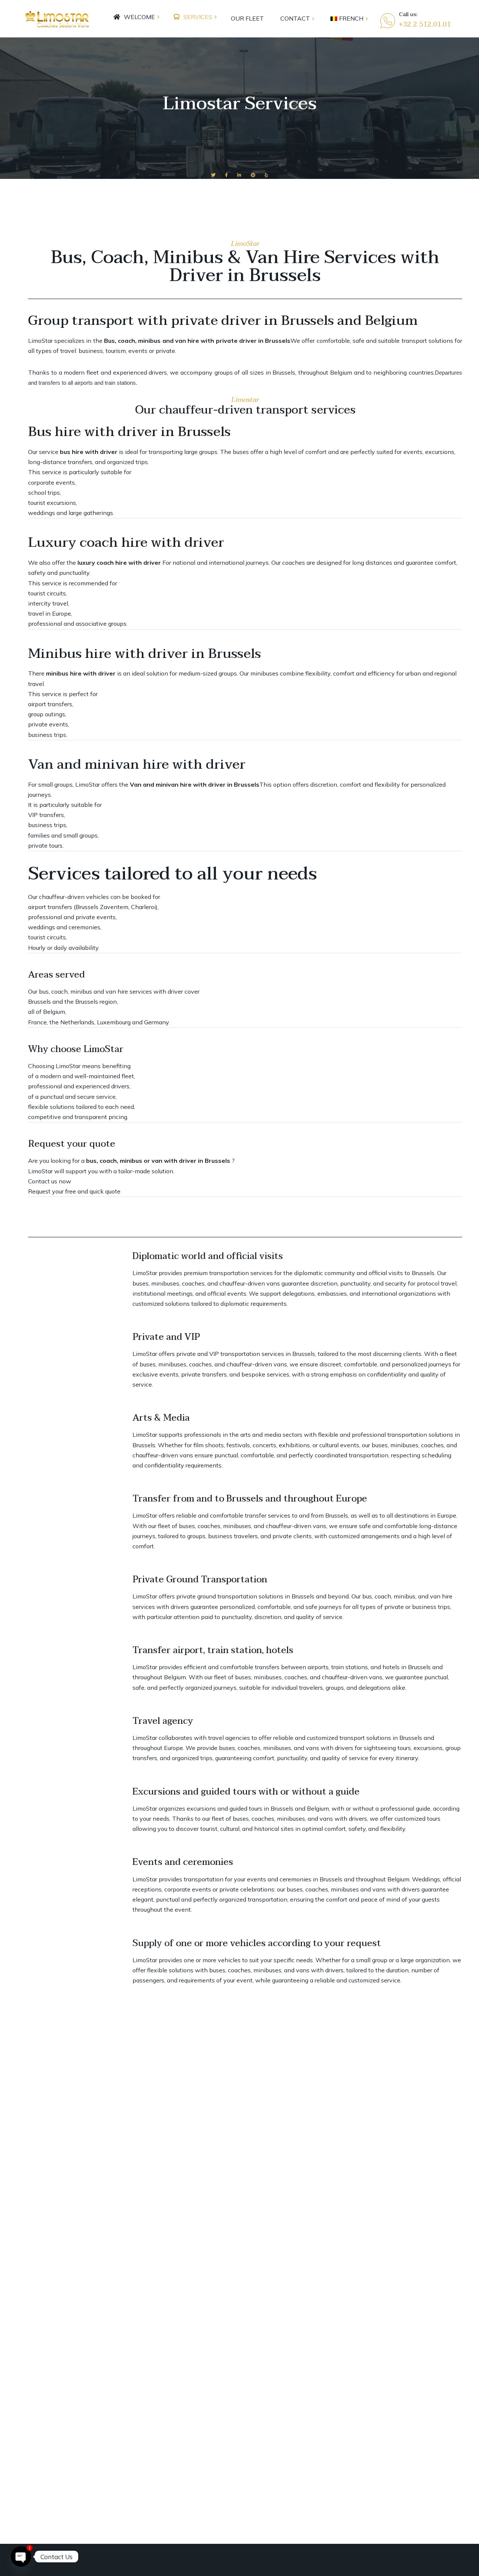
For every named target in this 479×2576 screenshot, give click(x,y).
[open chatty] (21, 2557)
